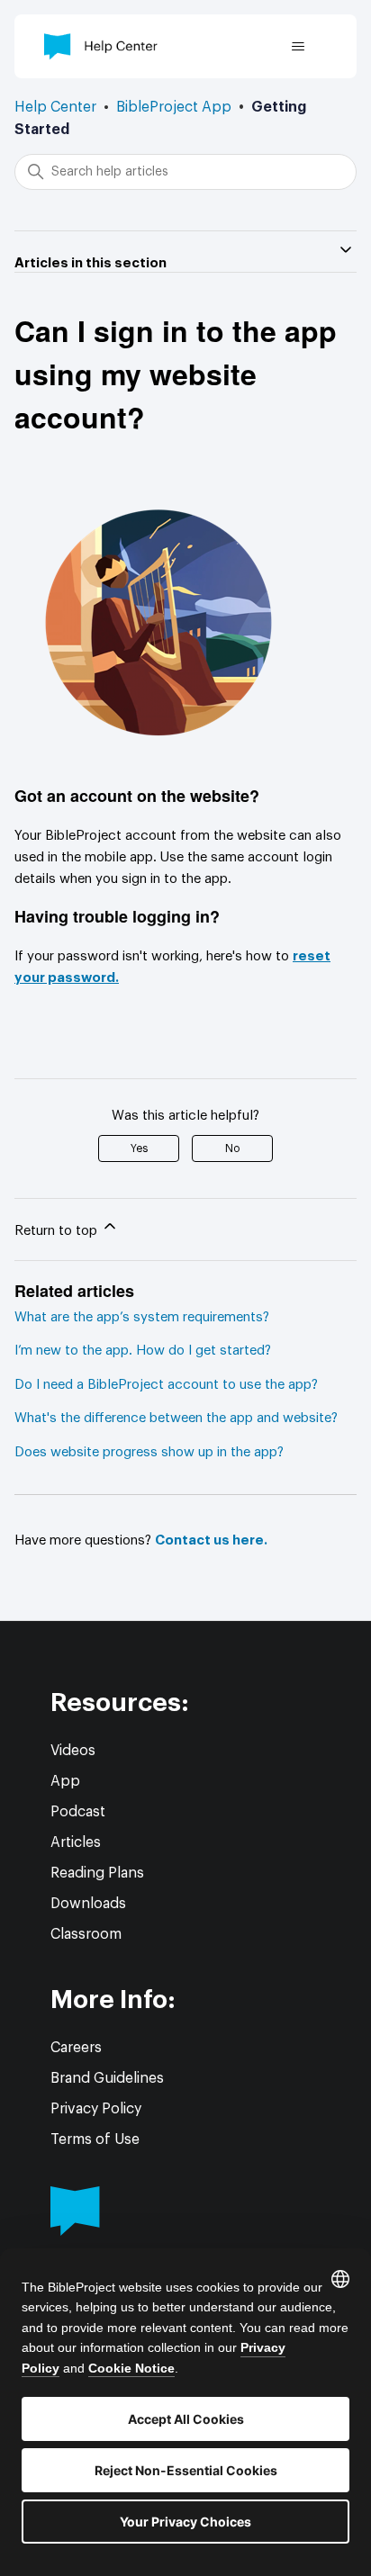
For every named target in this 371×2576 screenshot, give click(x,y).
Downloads (88, 1904)
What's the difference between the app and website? (176, 1418)
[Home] (101, 46)
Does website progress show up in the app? (149, 1452)
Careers (76, 2048)
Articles (76, 1842)
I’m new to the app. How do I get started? (143, 1351)
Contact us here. (211, 1540)
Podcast (78, 1812)
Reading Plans (97, 1873)
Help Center (55, 107)
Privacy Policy (96, 2109)
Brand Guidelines (107, 2078)
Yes (139, 1148)
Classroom (86, 1934)
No (232, 1148)
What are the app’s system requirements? (142, 1317)
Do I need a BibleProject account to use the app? (166, 1385)
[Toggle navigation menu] (298, 47)
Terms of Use (95, 2139)
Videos (73, 1751)
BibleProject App (174, 107)
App (65, 1781)
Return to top (58, 1231)
